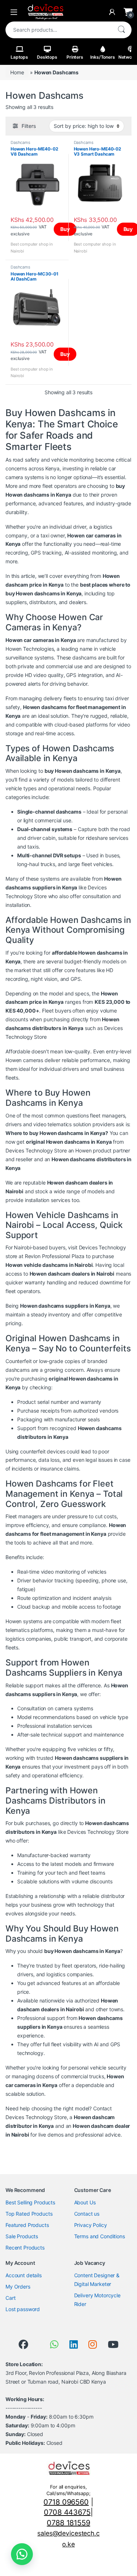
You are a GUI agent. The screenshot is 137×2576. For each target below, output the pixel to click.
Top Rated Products (29, 2214)
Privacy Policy (91, 2225)
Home (17, 72)
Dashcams (20, 142)
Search (121, 30)
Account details (24, 2275)
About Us (85, 2202)
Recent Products (25, 2248)
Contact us (87, 2214)
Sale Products (22, 2236)
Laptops (19, 57)
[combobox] (58, 30)
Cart (10, 2298)
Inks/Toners (102, 57)
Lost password (23, 2309)
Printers (75, 57)
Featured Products (27, 2225)
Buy (65, 229)
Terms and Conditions (100, 2236)
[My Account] (112, 12)
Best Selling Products (30, 2202)
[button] (22, 2554)
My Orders (18, 2287)
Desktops (47, 57)
